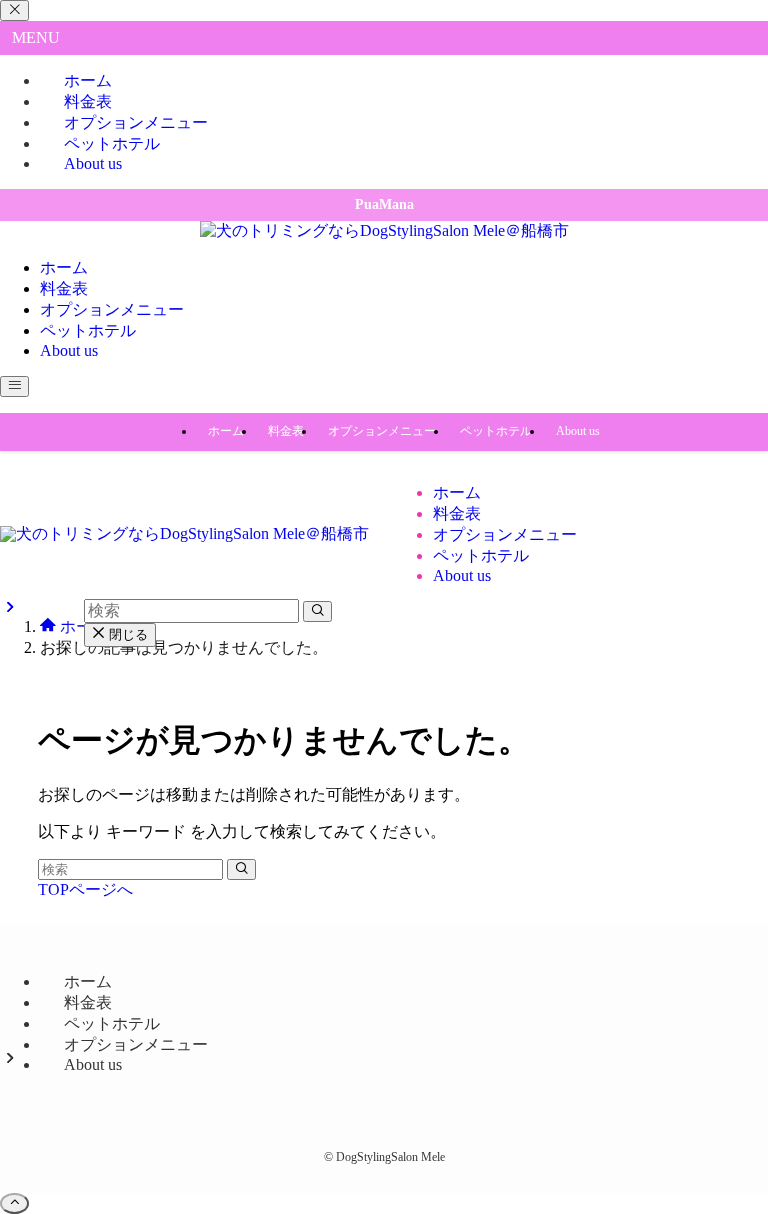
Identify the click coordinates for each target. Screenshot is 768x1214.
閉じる (126, 634)
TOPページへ (85, 889)
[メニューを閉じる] (14, 10)
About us (93, 163)
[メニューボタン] (14, 386)
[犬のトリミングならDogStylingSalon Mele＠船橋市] (384, 230)
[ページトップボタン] (14, 1203)
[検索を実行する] (241, 869)
